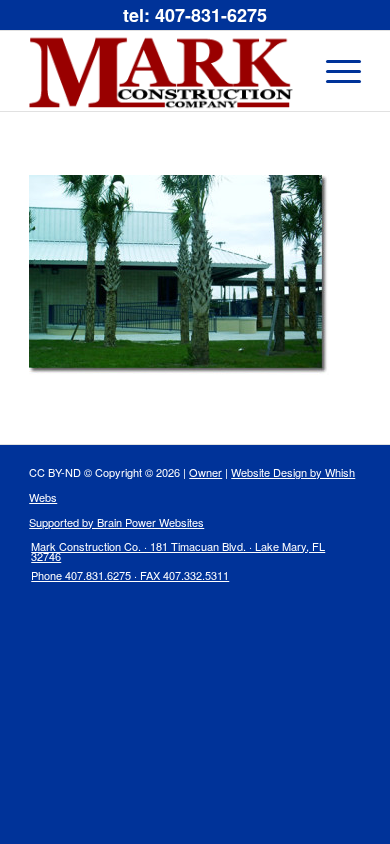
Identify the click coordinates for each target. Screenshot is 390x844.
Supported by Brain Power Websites (116, 522)
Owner (205, 472)
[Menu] (333, 71)
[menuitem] (183, 565)
